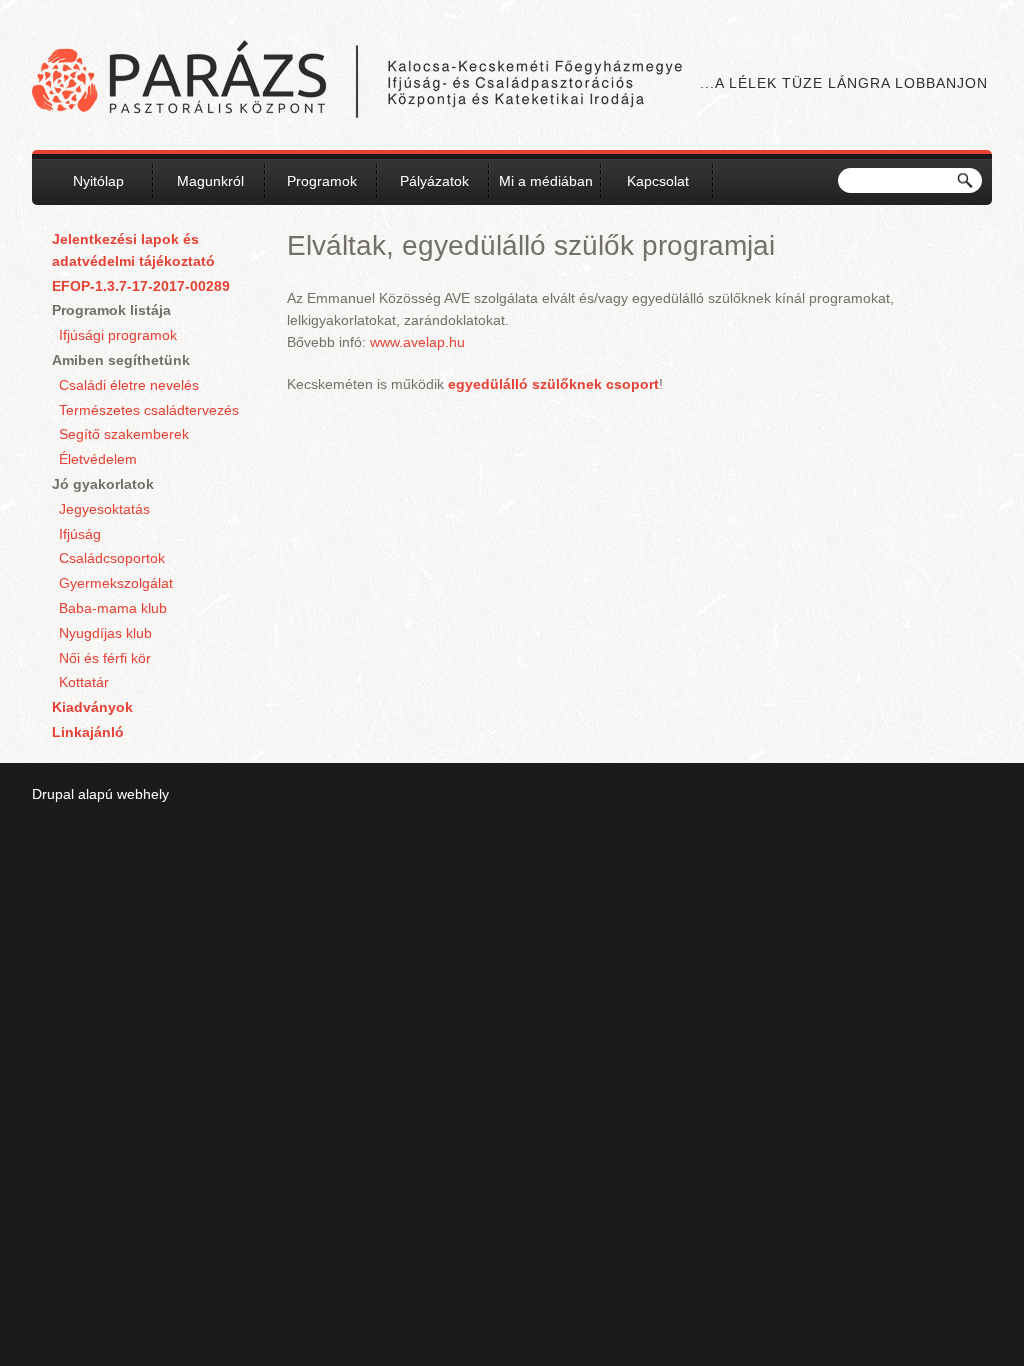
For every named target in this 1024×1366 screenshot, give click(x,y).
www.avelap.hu (417, 342)
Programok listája (111, 310)
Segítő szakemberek (124, 434)
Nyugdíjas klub (105, 633)
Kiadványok (92, 707)
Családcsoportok (112, 558)
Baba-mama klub (113, 608)
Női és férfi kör (105, 658)
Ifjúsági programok (118, 335)
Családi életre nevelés (129, 385)
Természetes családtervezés (149, 410)
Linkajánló (88, 732)
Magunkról (210, 181)
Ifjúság (80, 534)
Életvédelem (98, 459)
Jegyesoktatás (104, 509)
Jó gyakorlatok (103, 484)
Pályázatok (434, 181)
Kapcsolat (658, 181)
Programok (322, 181)
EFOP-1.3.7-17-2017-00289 (141, 286)
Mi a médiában (546, 181)
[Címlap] (357, 82)
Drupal (53, 794)
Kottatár (84, 682)
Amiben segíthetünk (121, 360)
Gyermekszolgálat (116, 583)
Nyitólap (98, 181)
